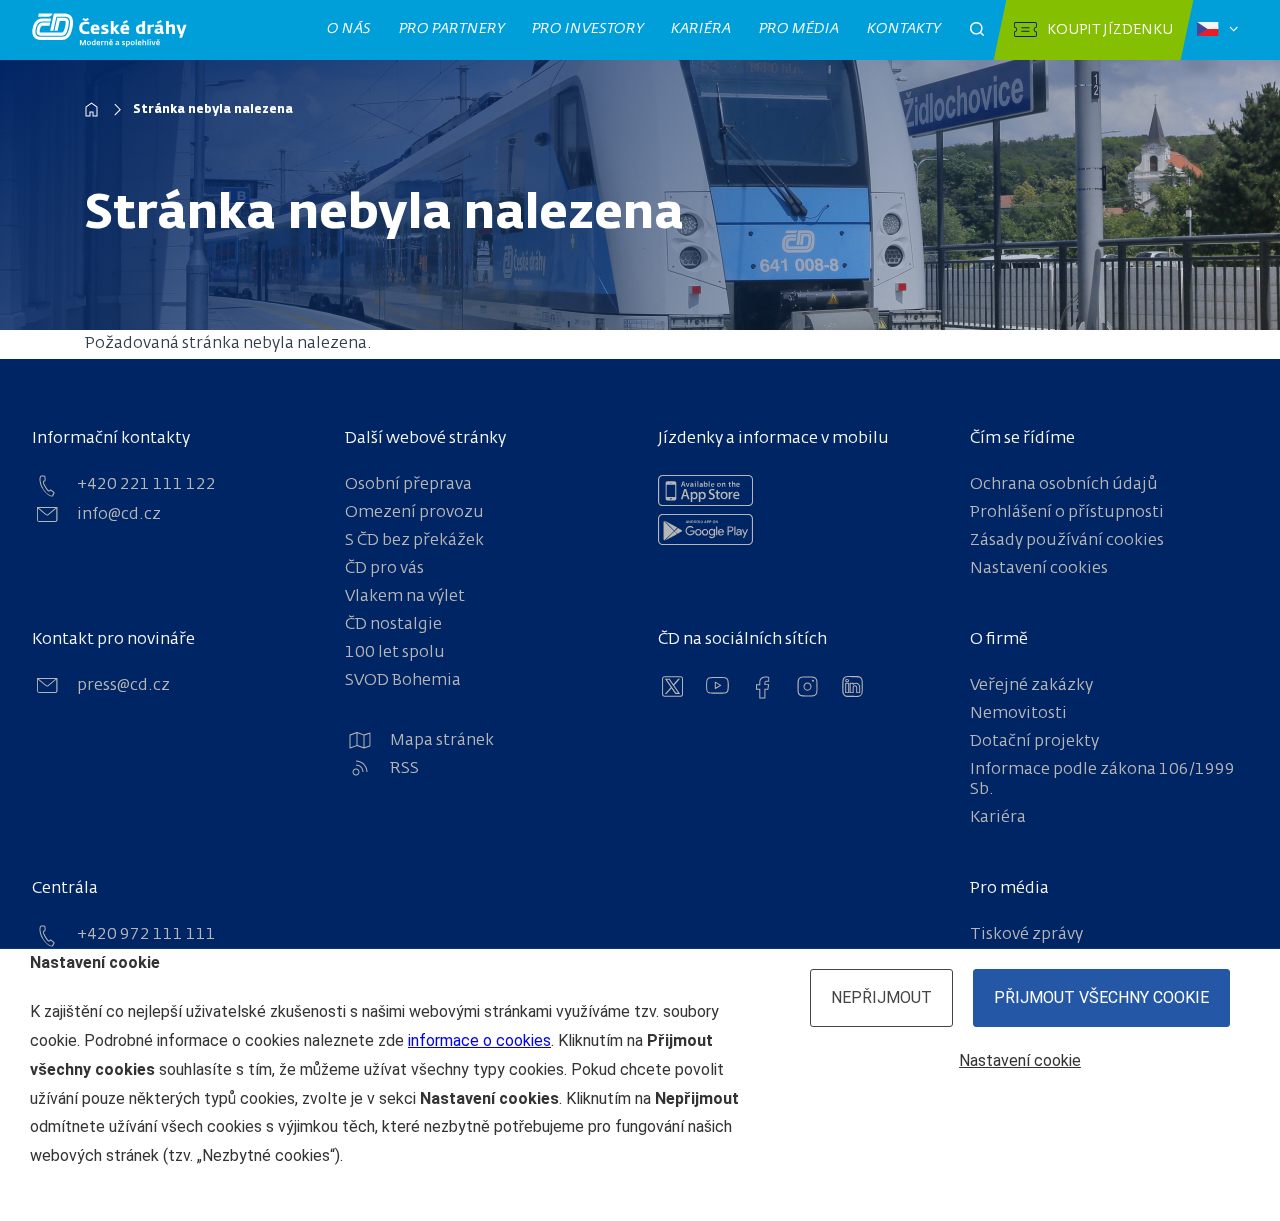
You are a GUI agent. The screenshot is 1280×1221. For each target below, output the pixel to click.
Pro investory (588, 29)
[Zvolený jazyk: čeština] (1217, 30)
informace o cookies (479, 1040)
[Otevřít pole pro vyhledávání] (977, 30)
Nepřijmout (881, 997)
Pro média (799, 29)
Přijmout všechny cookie (1101, 997)
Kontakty (904, 29)
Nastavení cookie (1020, 1060)
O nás (349, 29)
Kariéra (701, 29)
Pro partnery (452, 29)
